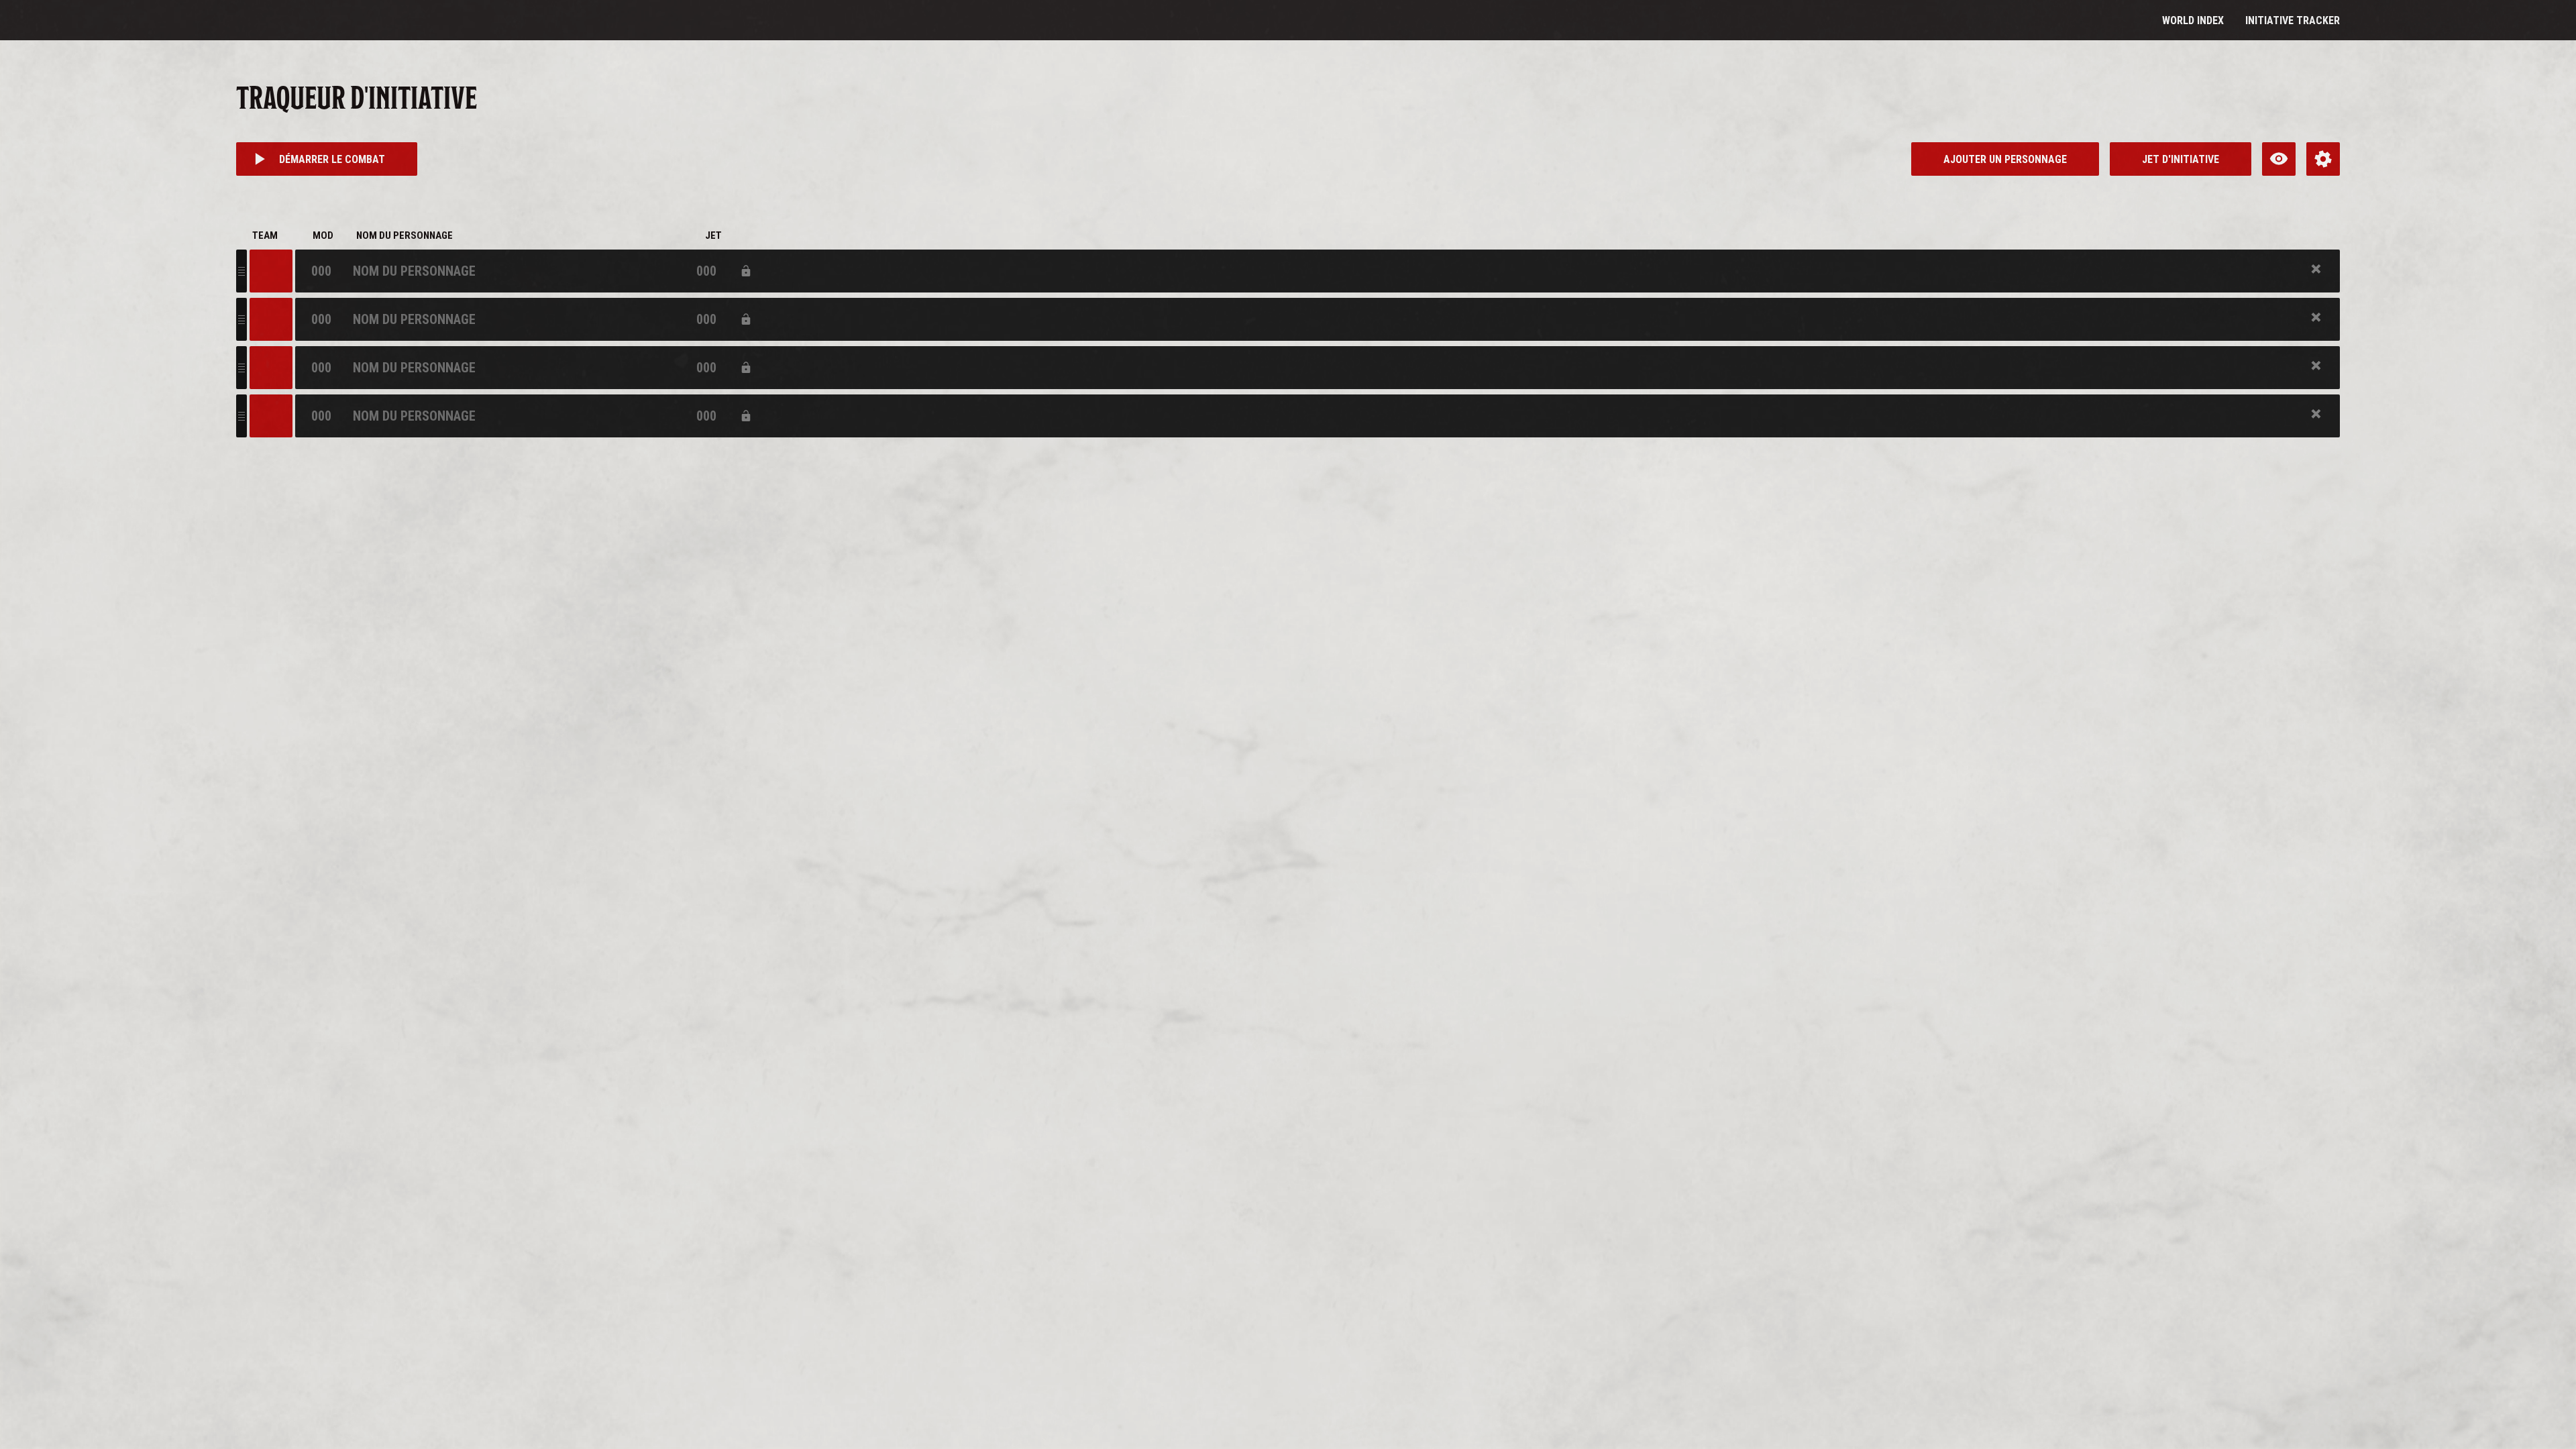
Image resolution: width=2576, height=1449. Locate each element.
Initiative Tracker (2293, 20)
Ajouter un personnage (2005, 159)
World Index (2193, 20)
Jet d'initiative (2181, 159)
